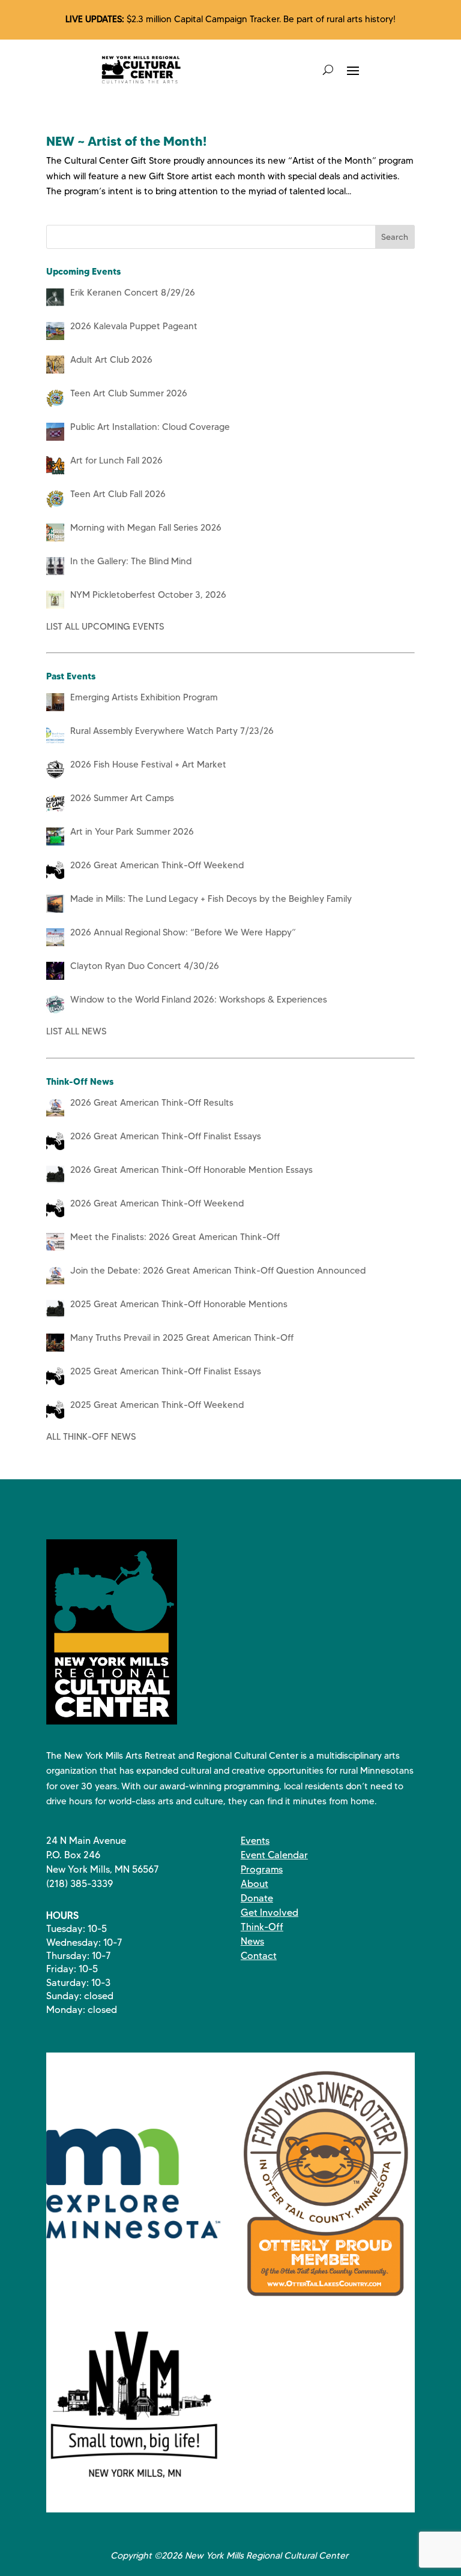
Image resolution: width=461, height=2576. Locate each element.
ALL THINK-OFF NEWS (91, 1437)
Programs (262, 1869)
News (252, 1941)
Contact (259, 1956)
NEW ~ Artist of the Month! (126, 141)
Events (255, 1841)
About (255, 1884)
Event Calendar (274, 1855)
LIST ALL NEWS (76, 1031)
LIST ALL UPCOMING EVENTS (105, 627)
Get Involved (270, 1913)
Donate (257, 1898)
